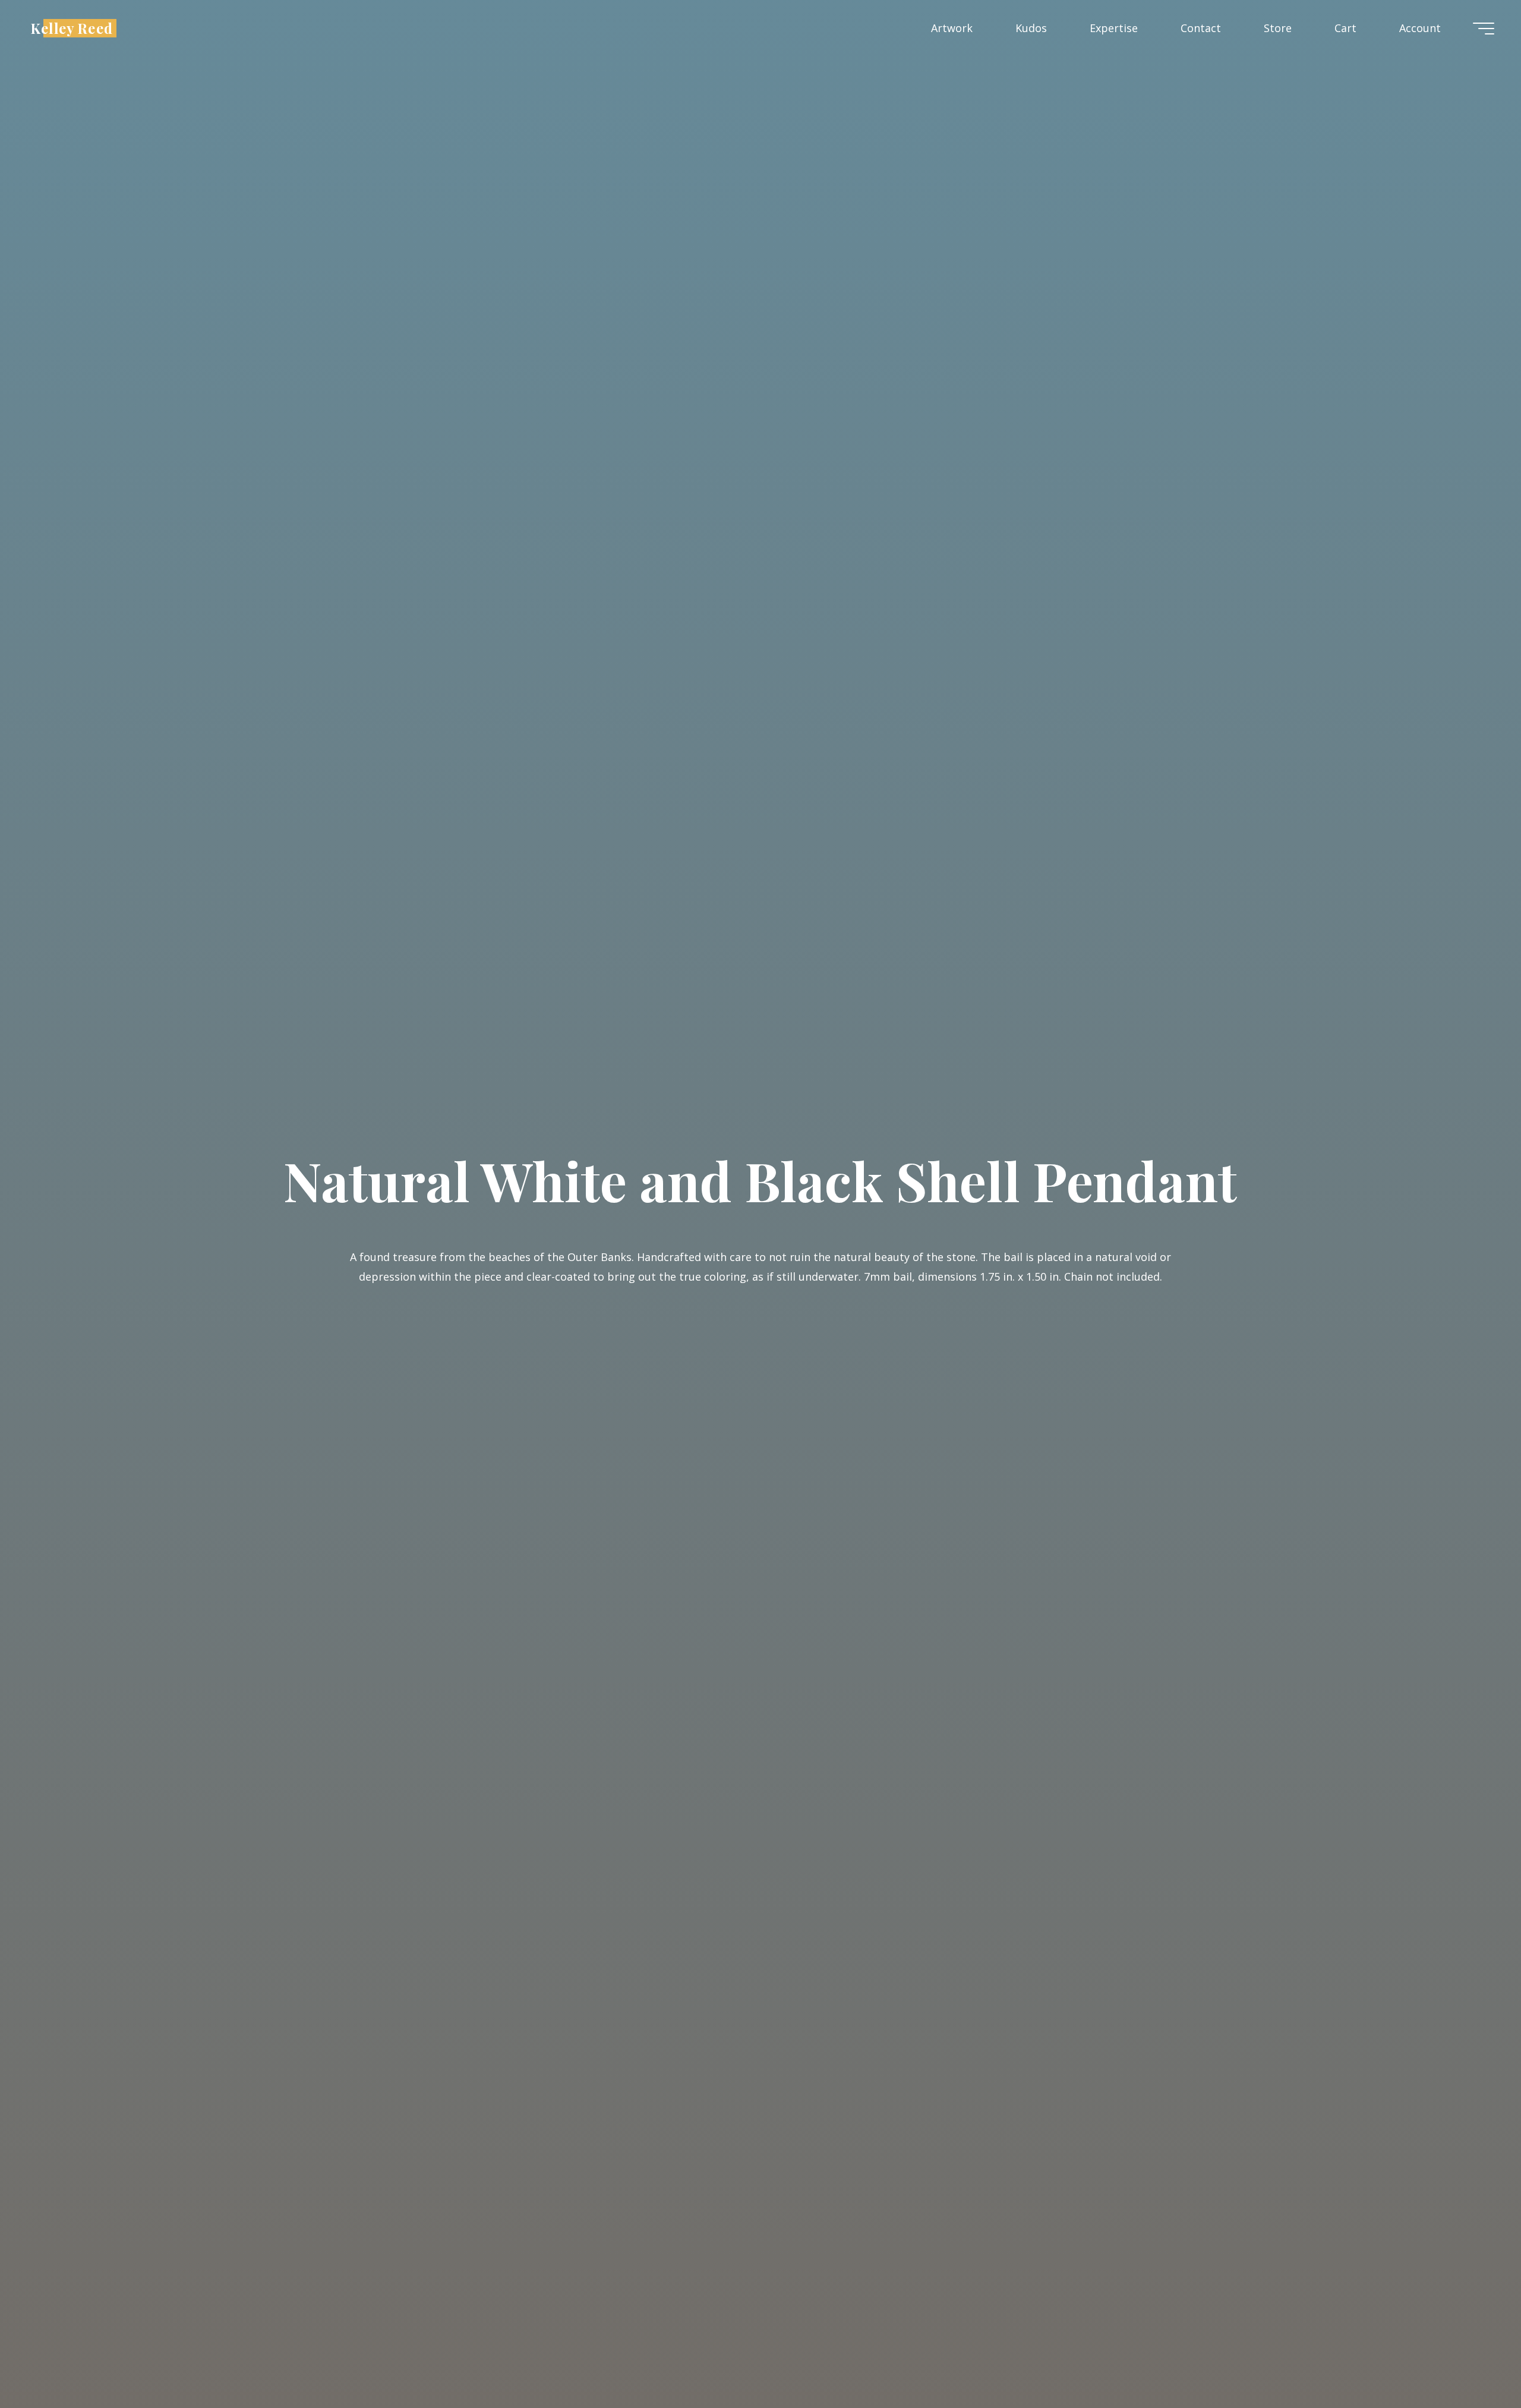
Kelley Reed (72, 28)
